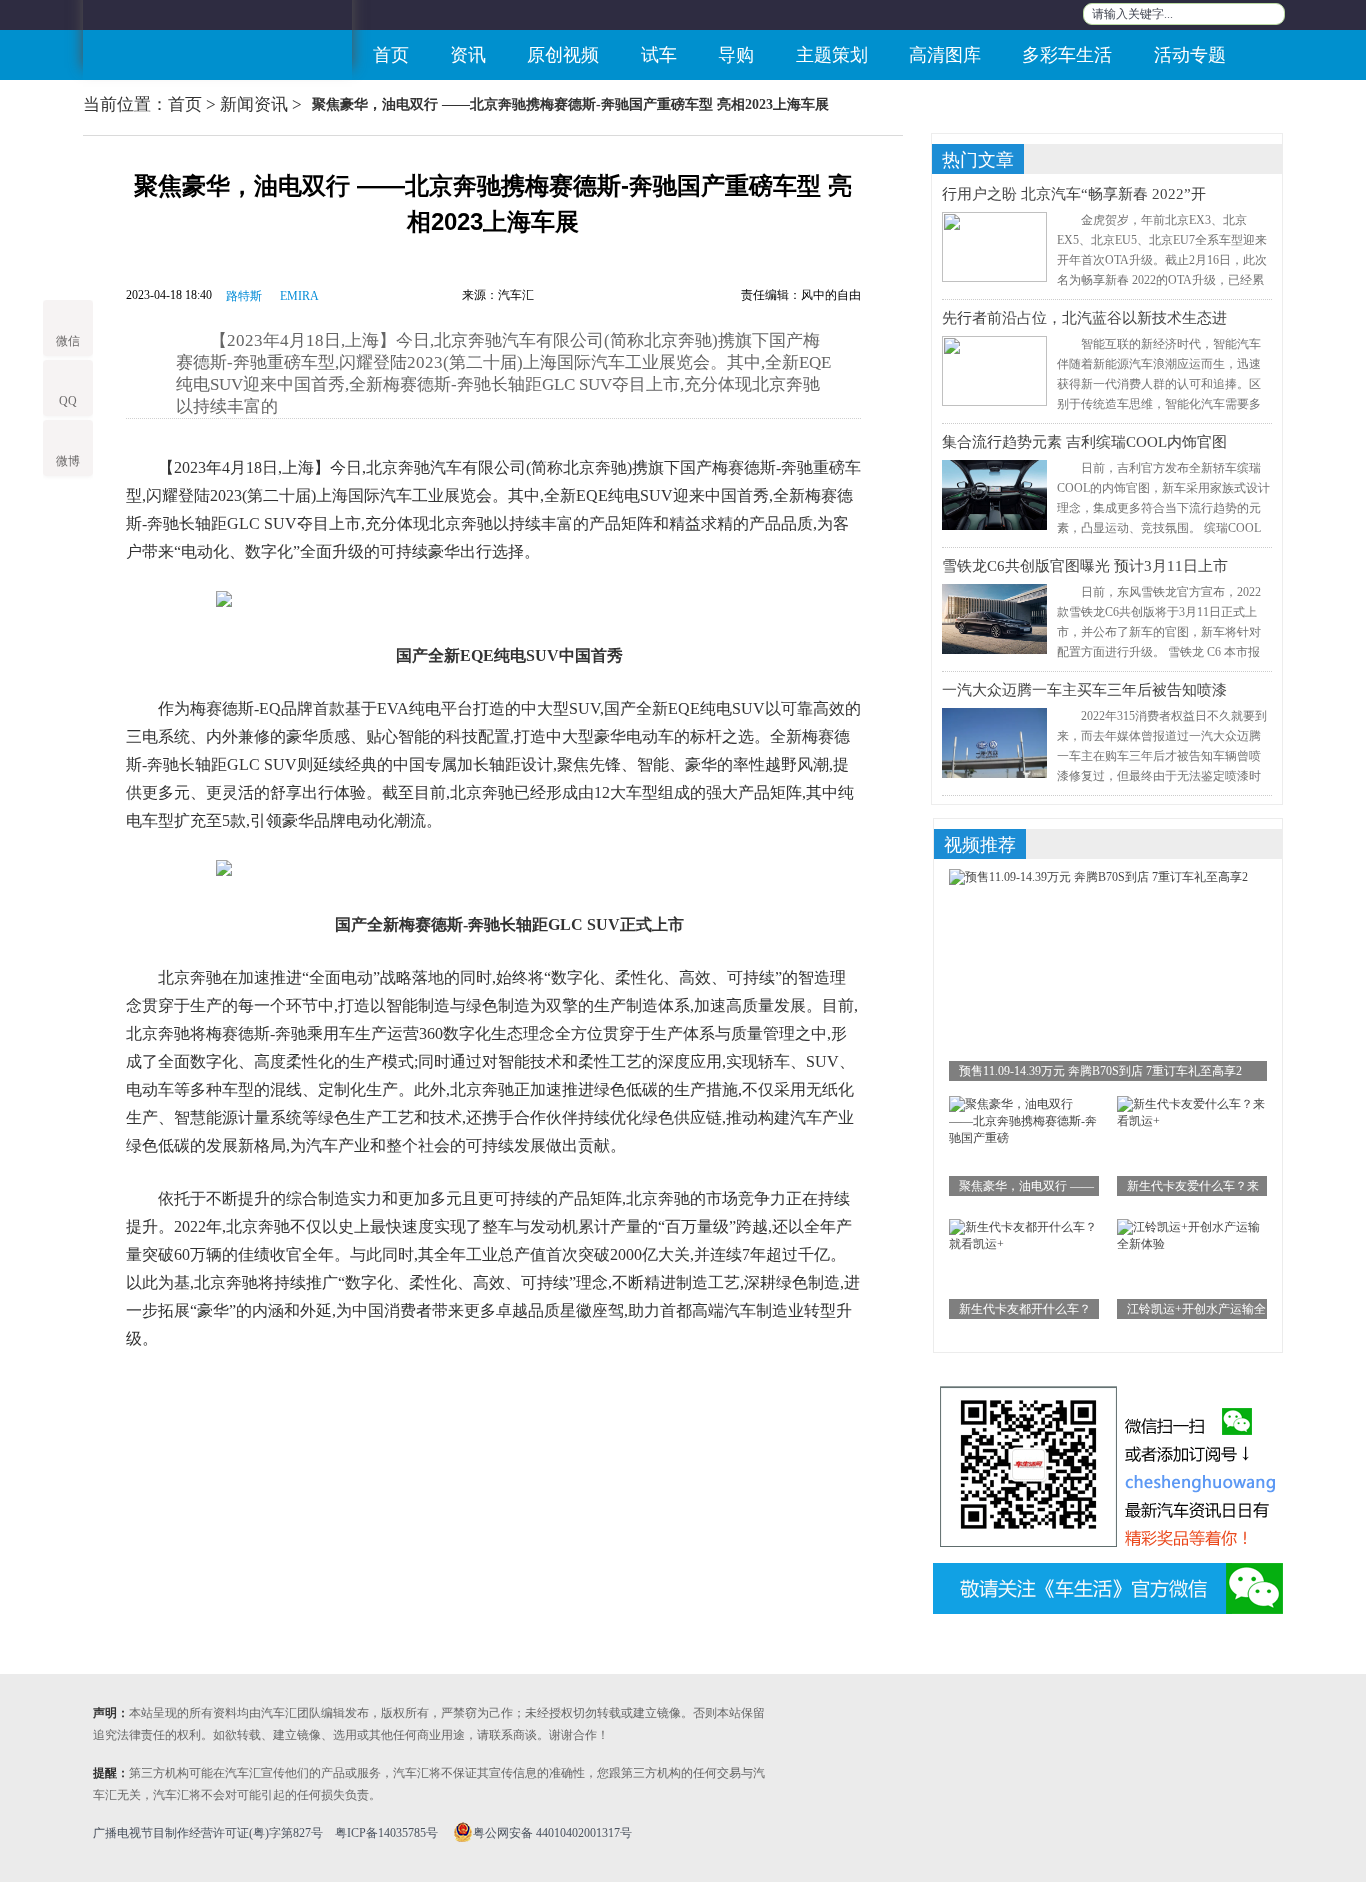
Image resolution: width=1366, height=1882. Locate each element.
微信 (68, 341)
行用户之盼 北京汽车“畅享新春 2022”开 (1074, 194)
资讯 (468, 55)
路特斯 (244, 296)
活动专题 (1190, 55)
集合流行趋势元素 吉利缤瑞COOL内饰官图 (1084, 442)
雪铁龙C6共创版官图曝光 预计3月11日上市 (1085, 566)
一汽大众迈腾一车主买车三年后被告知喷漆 (1084, 690)
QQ (68, 401)
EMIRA (299, 296)
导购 (736, 55)
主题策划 (832, 55)
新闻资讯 (254, 104)
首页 (391, 55)
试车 (659, 55)
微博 (68, 461)
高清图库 (945, 55)
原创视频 (563, 55)
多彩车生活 (1067, 55)
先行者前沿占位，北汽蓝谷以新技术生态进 (1084, 318)
